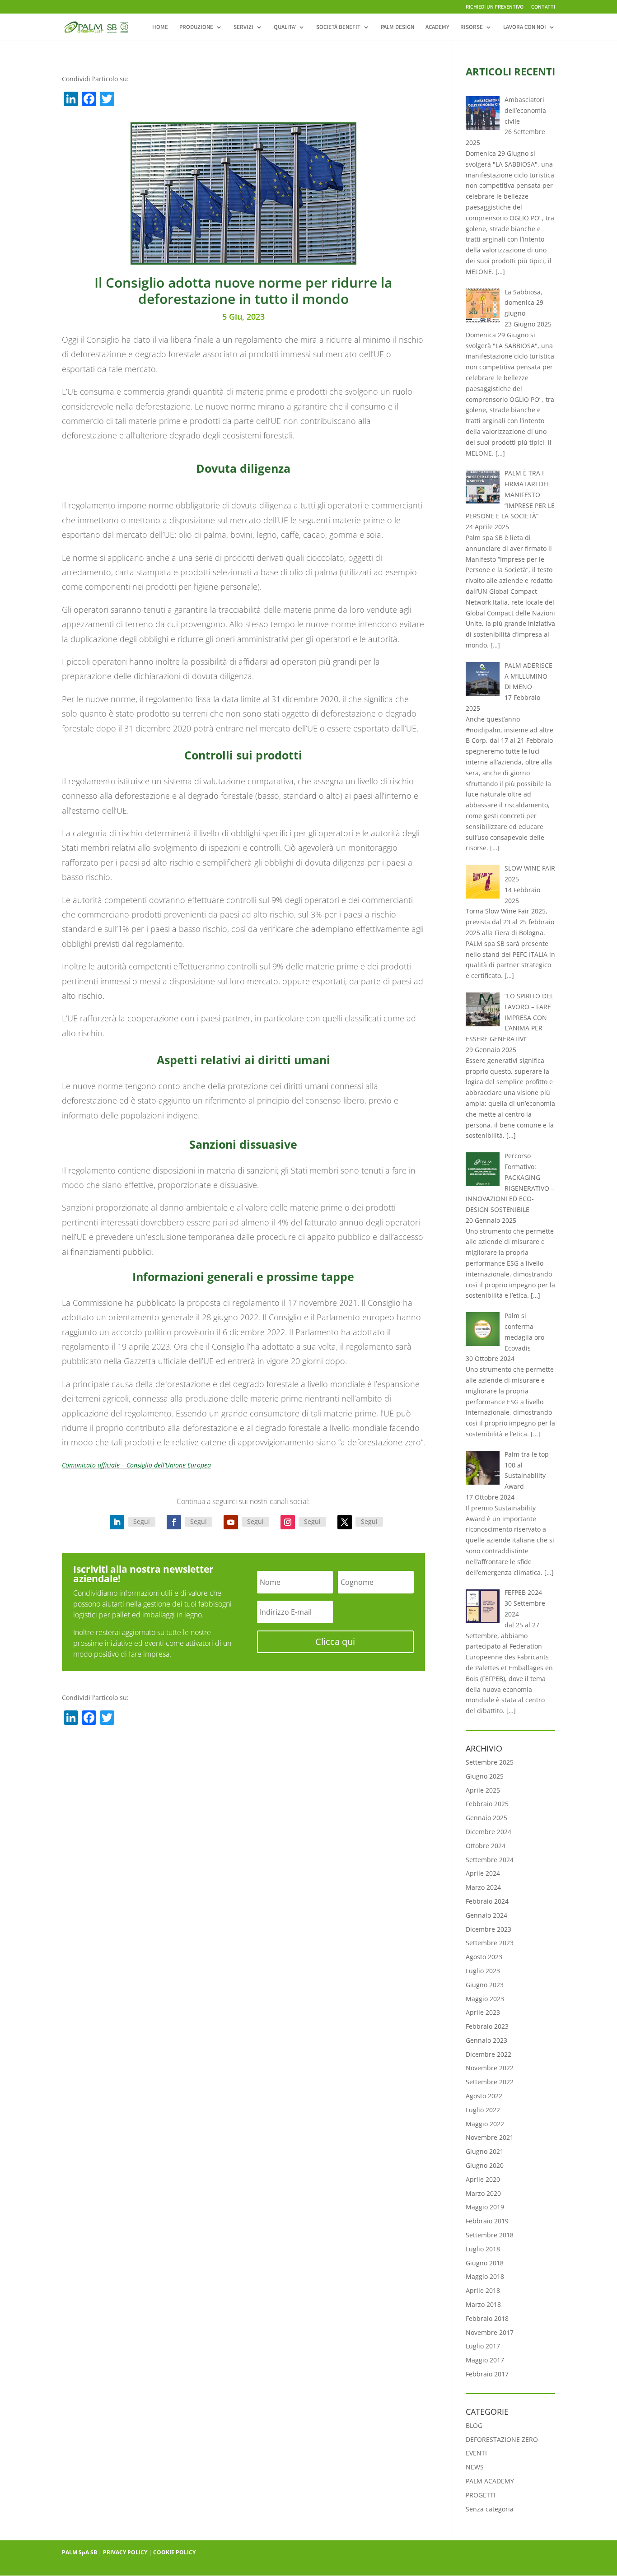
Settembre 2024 (490, 1860)
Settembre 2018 (490, 2235)
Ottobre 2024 (486, 1846)
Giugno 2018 (485, 2263)
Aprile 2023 (483, 2012)
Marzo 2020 (483, 2193)
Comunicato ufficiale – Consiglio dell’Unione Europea (136, 1465)
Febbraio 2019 (487, 2221)
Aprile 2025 (483, 1790)
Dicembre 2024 (488, 1832)
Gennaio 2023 (486, 2040)
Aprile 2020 (483, 2179)
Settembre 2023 (490, 1943)
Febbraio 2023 (487, 2026)
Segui (142, 1521)
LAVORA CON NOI (525, 27)
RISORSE (472, 27)
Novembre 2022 (490, 2068)
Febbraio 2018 (487, 2318)
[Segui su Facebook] (174, 1522)
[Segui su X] (345, 1522)
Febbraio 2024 (487, 1901)
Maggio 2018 (485, 2276)
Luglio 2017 (483, 2346)
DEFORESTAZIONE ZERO (502, 2439)
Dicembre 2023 (488, 1929)
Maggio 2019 (485, 2207)
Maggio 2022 (485, 2124)
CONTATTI (543, 7)
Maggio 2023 (485, 1999)
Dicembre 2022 (488, 2054)
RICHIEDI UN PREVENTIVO (495, 7)
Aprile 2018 (483, 2290)
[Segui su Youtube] (231, 1522)
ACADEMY (437, 27)
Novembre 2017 (490, 2332)
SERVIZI (243, 27)
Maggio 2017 (485, 2360)
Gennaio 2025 (486, 1818)
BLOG (474, 2425)
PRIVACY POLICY (125, 2552)
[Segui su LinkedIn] (117, 1522)
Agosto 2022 (484, 2096)
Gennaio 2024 (486, 1915)
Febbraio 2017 (487, 2374)
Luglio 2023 (483, 1971)
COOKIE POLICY (174, 2552)
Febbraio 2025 (487, 1804)
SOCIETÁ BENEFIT (338, 27)
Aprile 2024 (483, 1873)
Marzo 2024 (483, 1887)
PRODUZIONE (196, 27)
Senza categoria (490, 2509)
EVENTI (476, 2453)
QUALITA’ (285, 27)
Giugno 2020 (485, 2165)
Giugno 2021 (485, 2151)
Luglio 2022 (483, 2110)
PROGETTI (481, 2495)
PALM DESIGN (397, 27)
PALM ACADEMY (490, 2481)
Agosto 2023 (484, 1957)
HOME (160, 27)
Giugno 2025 (485, 1776)
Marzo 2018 (483, 2304)
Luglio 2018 (483, 2249)
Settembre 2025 (490, 1762)
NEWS (475, 2467)
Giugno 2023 (485, 1985)
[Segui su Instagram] (288, 1522)
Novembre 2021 (490, 2137)
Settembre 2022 (490, 2082)
